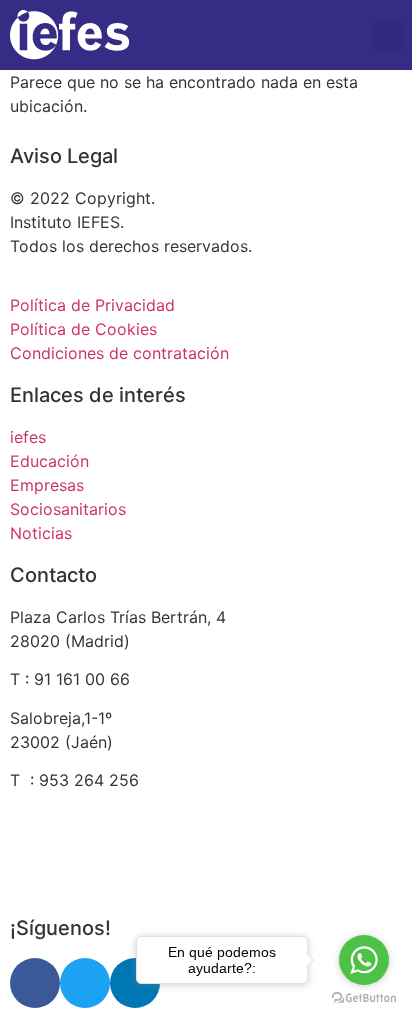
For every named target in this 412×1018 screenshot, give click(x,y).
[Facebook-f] (35, 983)
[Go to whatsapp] (364, 960)
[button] (388, 35)
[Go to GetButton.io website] (364, 998)
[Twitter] (85, 983)
